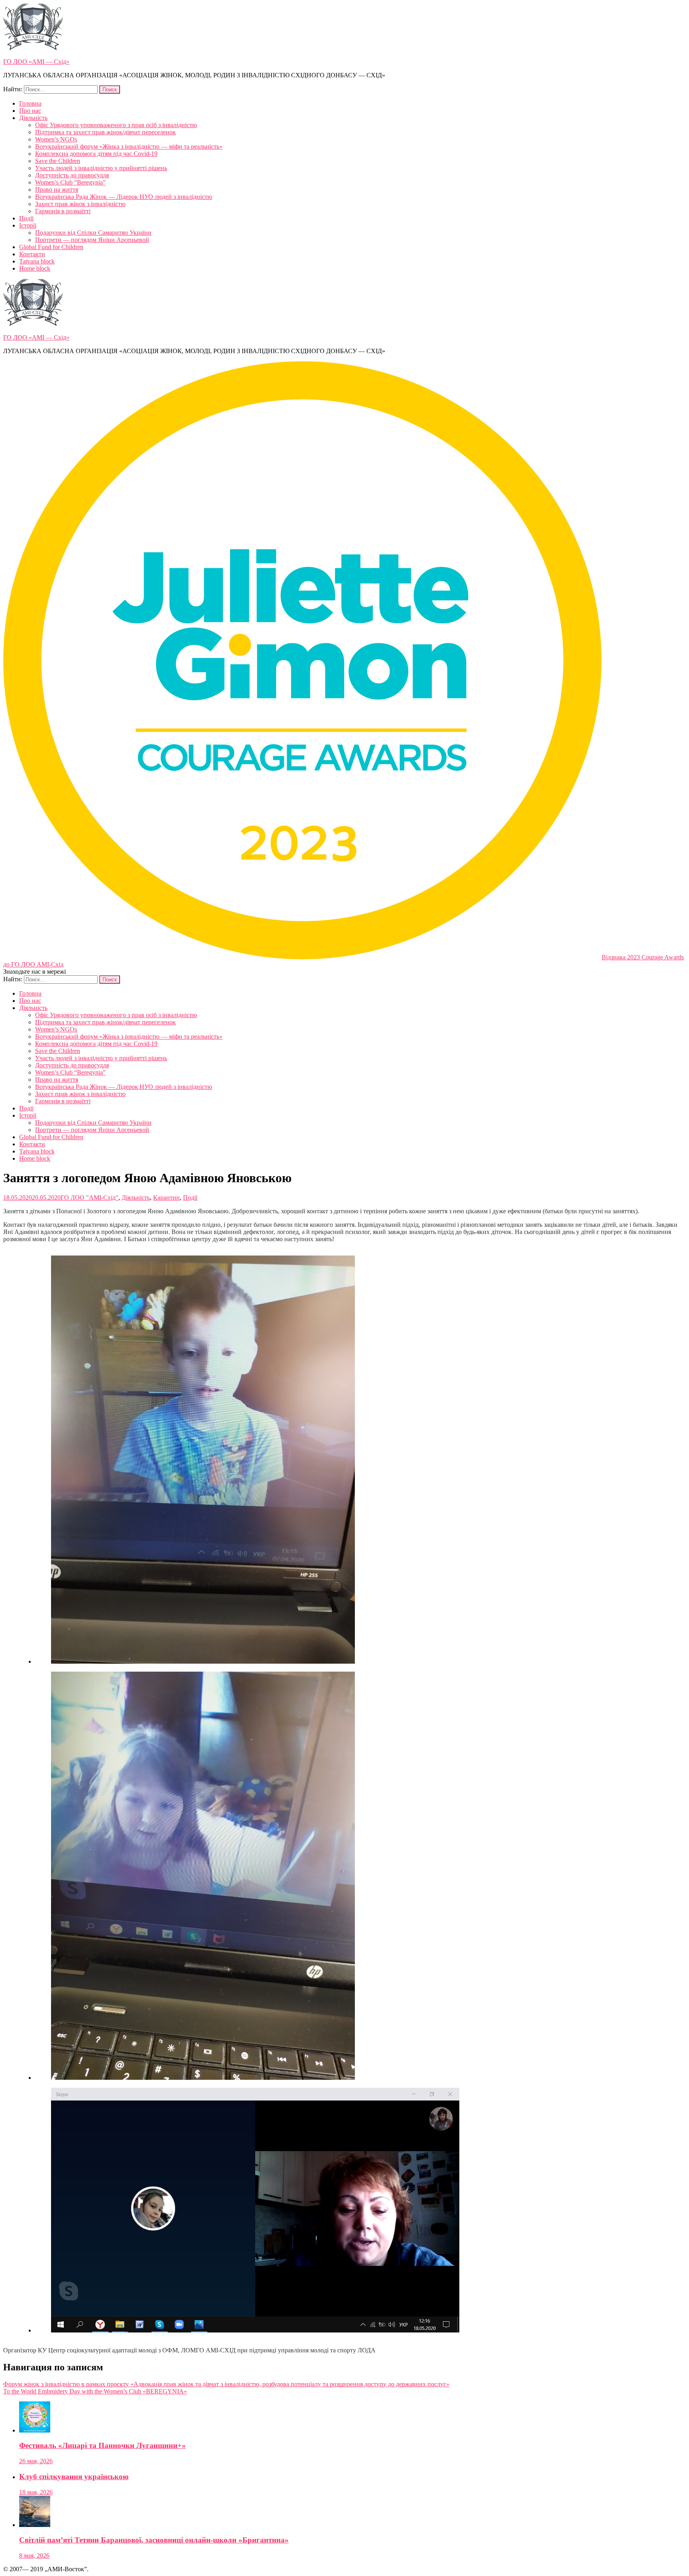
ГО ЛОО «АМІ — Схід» (36, 62)
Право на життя (57, 190)
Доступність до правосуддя (72, 175)
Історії (28, 225)
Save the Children (58, 161)
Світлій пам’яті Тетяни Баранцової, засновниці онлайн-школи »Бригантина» (154, 2540)
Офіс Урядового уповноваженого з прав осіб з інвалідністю (116, 125)
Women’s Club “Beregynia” (70, 182)
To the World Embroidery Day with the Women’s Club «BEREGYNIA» (95, 2391)
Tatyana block (37, 261)
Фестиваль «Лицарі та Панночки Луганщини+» (102, 2445)
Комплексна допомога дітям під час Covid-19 (96, 154)
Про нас (30, 111)
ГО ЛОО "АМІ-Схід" (90, 1198)
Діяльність (33, 118)
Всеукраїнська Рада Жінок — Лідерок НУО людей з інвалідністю (124, 197)
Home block (35, 268)
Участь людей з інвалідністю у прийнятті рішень (101, 168)
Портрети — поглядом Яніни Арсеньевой (92, 240)
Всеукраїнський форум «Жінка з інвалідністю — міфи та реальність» (129, 146)
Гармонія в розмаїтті (63, 211)
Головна (30, 103)
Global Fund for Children (51, 247)
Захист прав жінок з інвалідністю (80, 204)
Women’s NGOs (56, 139)
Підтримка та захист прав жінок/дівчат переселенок (105, 132)
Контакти (32, 254)
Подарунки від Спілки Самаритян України (93, 233)
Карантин (166, 1198)
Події (26, 218)
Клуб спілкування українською (74, 2477)
